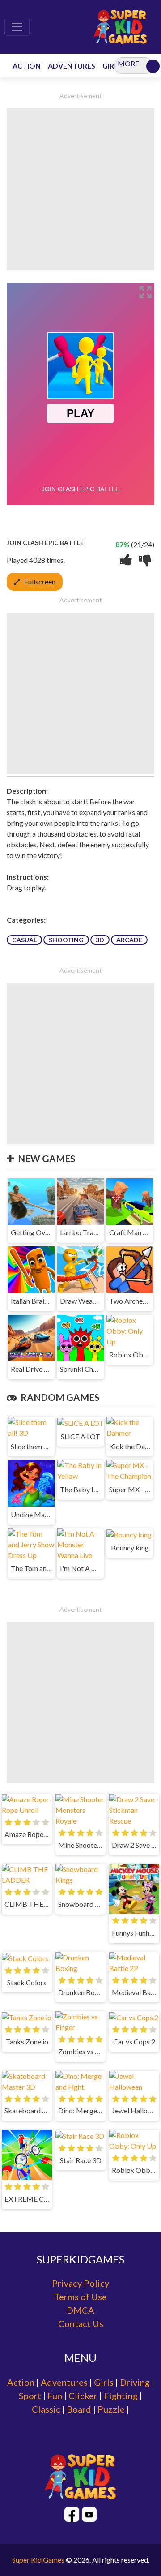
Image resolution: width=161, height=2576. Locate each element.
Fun (55, 2396)
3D (100, 940)
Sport (30, 2396)
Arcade (129, 940)
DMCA (80, 2310)
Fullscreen (40, 582)
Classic (46, 2409)
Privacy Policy (80, 2283)
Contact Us (81, 2323)
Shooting (66, 940)
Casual (24, 940)
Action (21, 2382)
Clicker (83, 2396)
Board (79, 2409)
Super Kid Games (38, 2560)
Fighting (121, 2396)
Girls (104, 2382)
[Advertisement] (80, 189)
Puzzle (111, 2409)
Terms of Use (80, 2297)
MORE (128, 63)
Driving (135, 2382)
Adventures (64, 2382)
